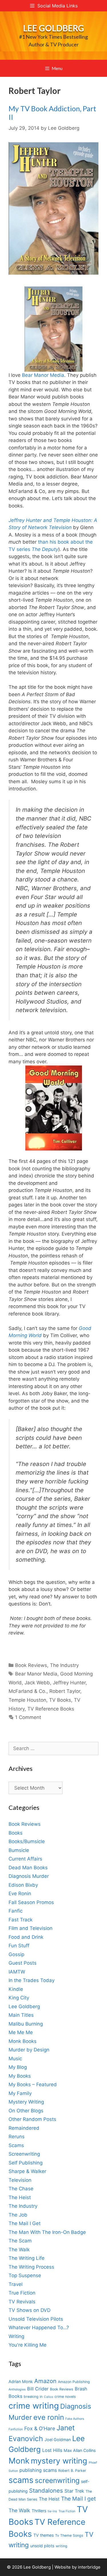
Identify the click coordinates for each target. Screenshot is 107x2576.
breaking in (33, 2397)
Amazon (45, 2381)
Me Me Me (21, 2032)
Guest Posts (23, 1963)
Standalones (46, 2490)
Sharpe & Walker (27, 2171)
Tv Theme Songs (69, 2535)
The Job (18, 2215)
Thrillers (39, 2511)
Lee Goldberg (54, 28)
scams (21, 2480)
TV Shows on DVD (30, 2310)
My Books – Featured (33, 2084)
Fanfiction (16, 2429)
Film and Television (31, 1928)
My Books (20, 2076)
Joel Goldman (58, 2440)
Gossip (16, 1954)
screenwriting (57, 2480)
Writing (16, 2336)
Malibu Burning (26, 2024)
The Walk (19, 2250)
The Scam (20, 2241)
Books (16, 1833)
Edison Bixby (23, 1885)
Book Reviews (31, 1665)
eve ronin (49, 2417)
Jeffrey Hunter (69, 1683)
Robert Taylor (65, 1691)
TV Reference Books (51, 1709)
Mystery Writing (26, 2102)
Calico (49, 2397)
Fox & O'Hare (40, 2428)
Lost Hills (52, 2450)
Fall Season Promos (31, 1902)
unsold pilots (42, 2546)
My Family (20, 2093)
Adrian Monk (21, 2381)
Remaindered (24, 2128)
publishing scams (38, 2470)
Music (15, 2059)
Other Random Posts (32, 2119)
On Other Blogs (26, 2111)
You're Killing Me (28, 2345)
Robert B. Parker (72, 2471)
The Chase (21, 2189)
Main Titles (21, 2015)
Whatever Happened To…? (39, 2328)
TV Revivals (22, 2302)
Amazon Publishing (74, 2382)
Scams (16, 2145)
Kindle (16, 1989)
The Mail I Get (25, 2223)
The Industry (64, 1665)
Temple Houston (27, 1700)
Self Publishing (26, 2163)
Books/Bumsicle (27, 1841)
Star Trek (74, 2491)
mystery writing (59, 2461)
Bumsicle (19, 1850)
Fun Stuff (19, 1946)
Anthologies (17, 2389)
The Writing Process (31, 2267)
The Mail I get (78, 2499)
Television (20, 2180)
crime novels (65, 2397)
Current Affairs (25, 1859)
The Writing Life (27, 2258)
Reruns (17, 2137)
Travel (16, 2284)
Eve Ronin (20, 1894)
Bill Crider (38, 2389)
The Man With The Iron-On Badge (47, 2232)
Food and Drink (26, 1937)
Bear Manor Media (43, 375)
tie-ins (52, 2511)
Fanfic (16, 1911)
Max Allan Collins (80, 2450)
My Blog (18, 2067)
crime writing (34, 2406)
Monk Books (23, 2041)
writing (61, 2546)
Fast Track (21, 1920)
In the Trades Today (32, 1980)
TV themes (44, 2535)
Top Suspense (25, 2275)
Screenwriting (24, 2154)
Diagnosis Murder (29, 1876)
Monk (19, 2461)
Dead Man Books (28, 1868)
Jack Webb (37, 1683)
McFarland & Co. (28, 1691)
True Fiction (22, 2293)
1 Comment (28, 1717)
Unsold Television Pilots (36, 2319)
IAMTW (17, 1972)
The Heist (20, 2197)
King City (19, 1998)
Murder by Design (29, 2050)
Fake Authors (75, 2419)
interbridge (89, 2567)
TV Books (60, 1700)
